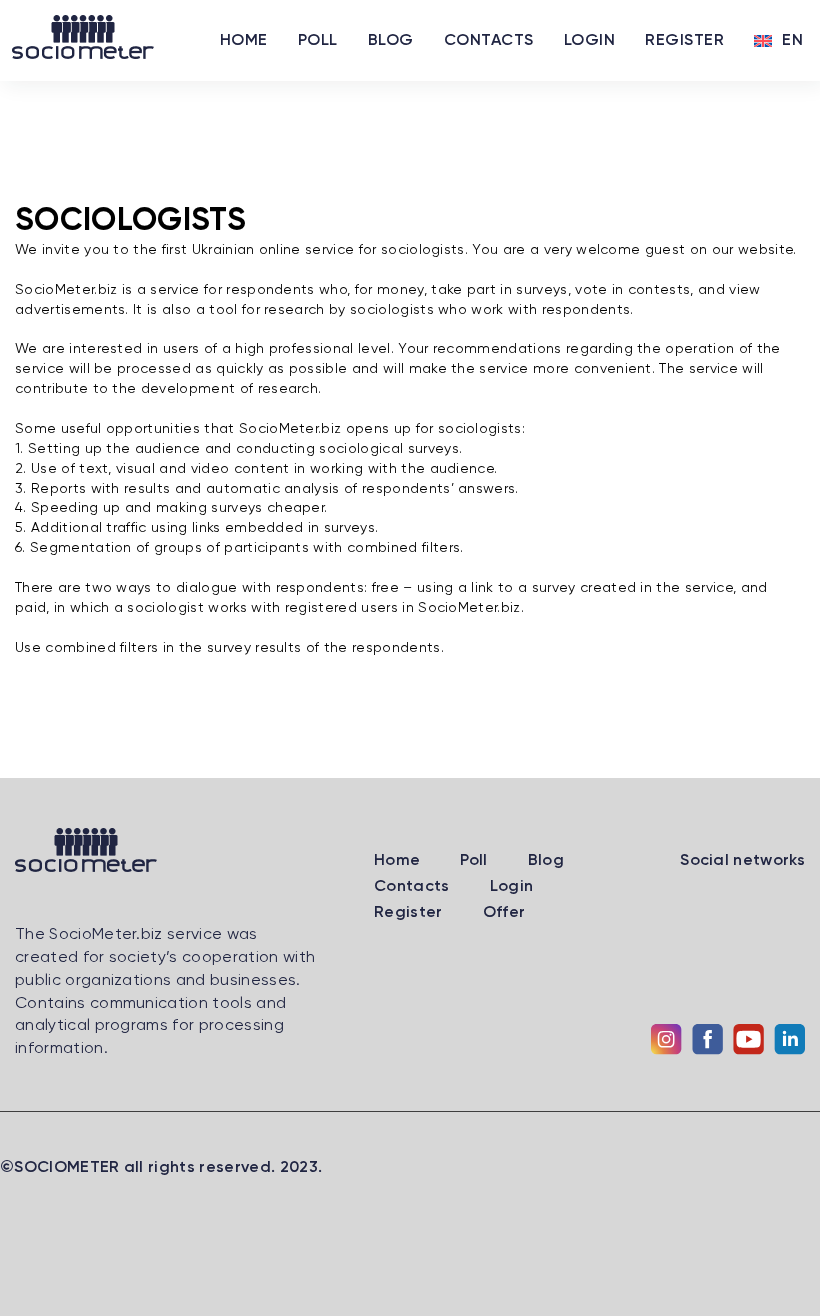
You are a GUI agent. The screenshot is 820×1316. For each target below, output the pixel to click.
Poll (318, 41)
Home (244, 41)
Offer (504, 913)
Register (684, 41)
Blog (391, 41)
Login (590, 41)
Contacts (489, 41)
